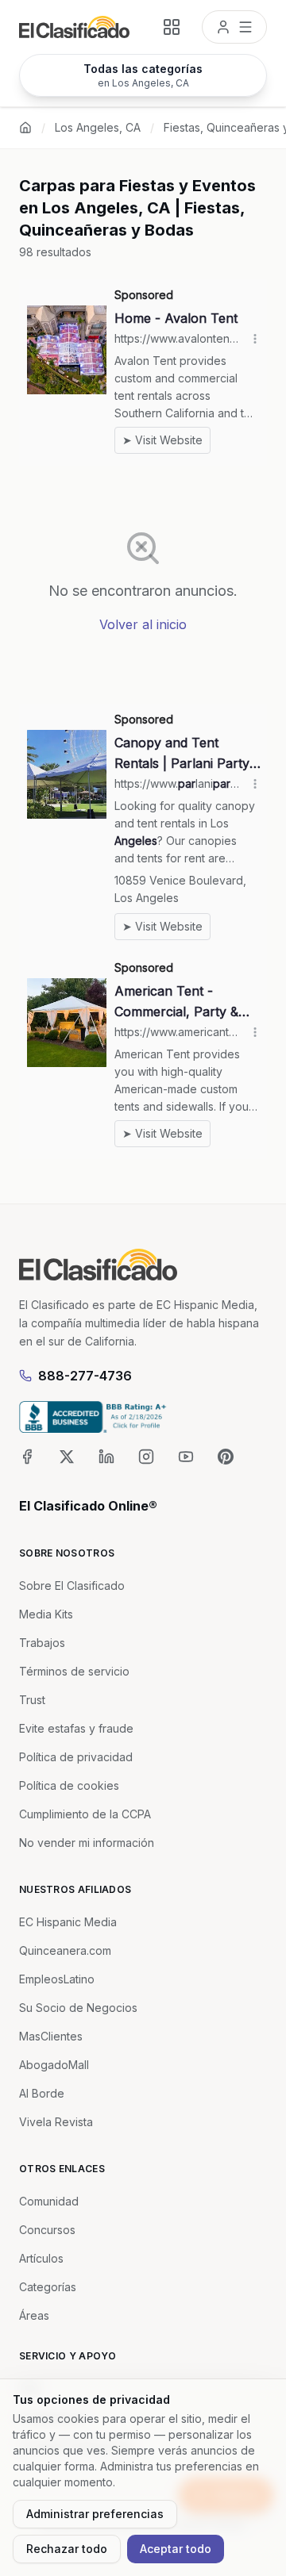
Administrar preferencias (95, 2514)
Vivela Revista (56, 2122)
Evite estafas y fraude (76, 1728)
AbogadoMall (54, 2065)
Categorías (48, 2287)
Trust (32, 1700)
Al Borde (42, 2093)
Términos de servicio (74, 1671)
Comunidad (49, 2201)
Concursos (47, 2230)
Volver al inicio (143, 624)
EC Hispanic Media (68, 1922)
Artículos (41, 2258)
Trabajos (42, 1643)
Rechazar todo (67, 2549)
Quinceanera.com (65, 1950)
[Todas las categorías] (172, 27)
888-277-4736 (85, 1376)
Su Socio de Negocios (78, 2008)
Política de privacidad (76, 1757)
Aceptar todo (176, 2549)
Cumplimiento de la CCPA (85, 1814)
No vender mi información (87, 1843)
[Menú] (234, 27)
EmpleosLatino (57, 1979)
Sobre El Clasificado (72, 1586)
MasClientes (51, 2036)
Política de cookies (69, 1785)
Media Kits (46, 1614)
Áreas (34, 2315)
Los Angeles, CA (98, 127)
